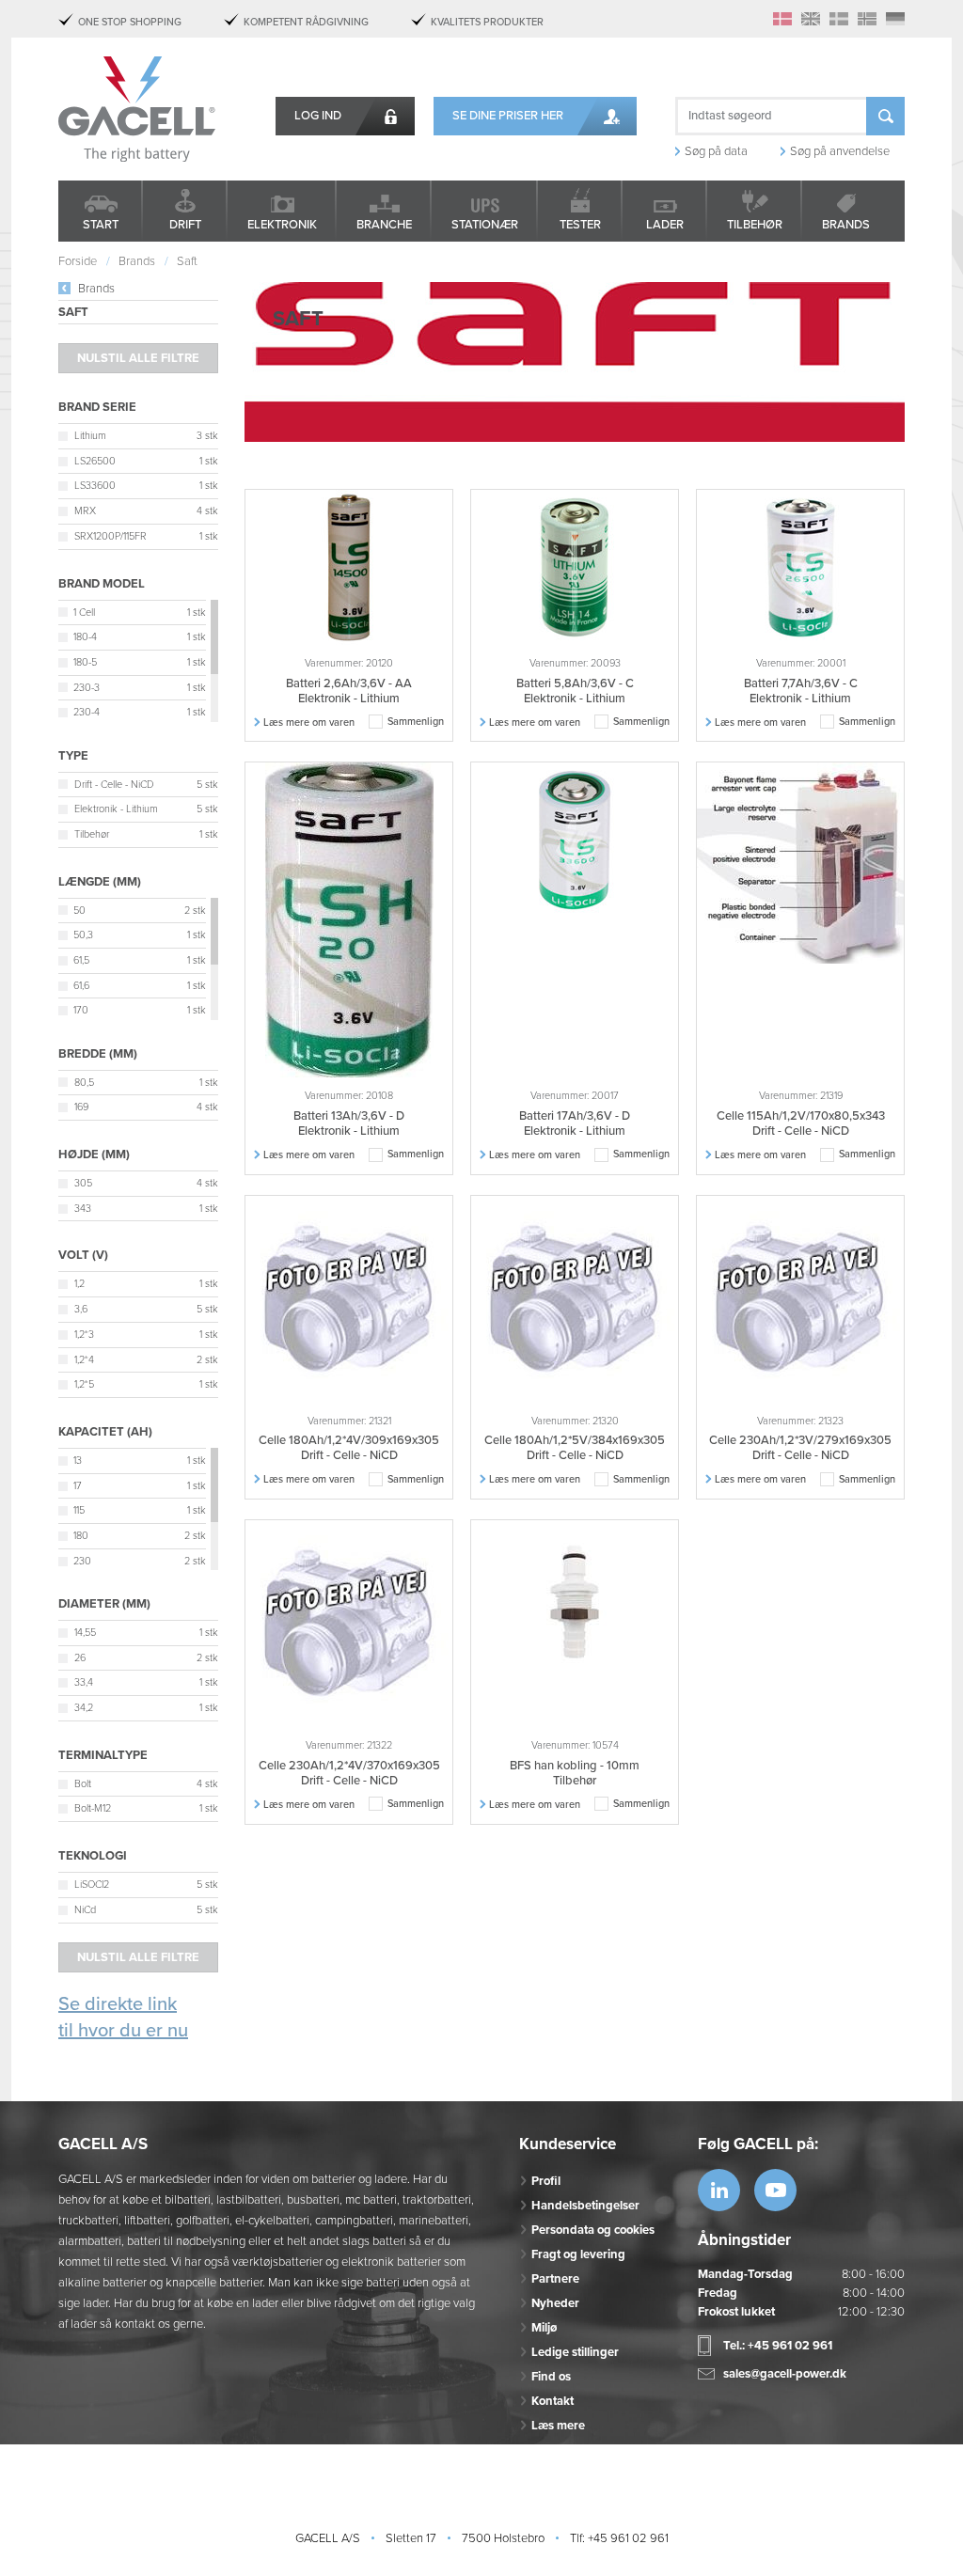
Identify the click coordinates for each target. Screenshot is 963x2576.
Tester (580, 225)
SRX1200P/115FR (111, 536)
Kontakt (553, 2401)
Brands (846, 225)
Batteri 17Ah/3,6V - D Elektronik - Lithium (575, 1123)
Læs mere (558, 2426)
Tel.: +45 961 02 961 (778, 2346)
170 (81, 1010)
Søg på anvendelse (840, 151)
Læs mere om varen (309, 723)
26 (80, 1658)
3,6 (81, 1309)
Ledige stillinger (575, 2352)
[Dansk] (782, 19)
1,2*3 (84, 1335)
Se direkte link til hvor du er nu (123, 2018)
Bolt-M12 (93, 1808)
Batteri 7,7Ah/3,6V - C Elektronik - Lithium (801, 691)
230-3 (87, 688)
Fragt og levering (578, 2254)
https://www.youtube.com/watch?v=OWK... (775, 2190)
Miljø (544, 2328)
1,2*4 (84, 1360)
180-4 (85, 637)
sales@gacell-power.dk (785, 2374)
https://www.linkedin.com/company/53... (719, 2190)
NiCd (85, 1910)
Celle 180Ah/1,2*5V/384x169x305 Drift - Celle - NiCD (575, 1448)
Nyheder (555, 2303)
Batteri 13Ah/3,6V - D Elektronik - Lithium (349, 1123)
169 (81, 1107)
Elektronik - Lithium (116, 809)
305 (83, 1183)
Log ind (318, 116)
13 (78, 1461)
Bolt (83, 1784)
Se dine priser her (508, 116)
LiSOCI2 (92, 1885)
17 (78, 1486)
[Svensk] (839, 19)
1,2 (79, 1284)
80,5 (84, 1083)
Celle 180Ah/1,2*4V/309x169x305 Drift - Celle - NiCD (349, 1448)
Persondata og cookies (593, 2230)
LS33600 (95, 486)
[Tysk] (895, 19)
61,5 (81, 960)
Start (101, 225)
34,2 (84, 1708)
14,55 (85, 1633)
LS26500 (95, 461)
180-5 (85, 662)
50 (79, 911)
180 (81, 1536)
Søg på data (716, 151)
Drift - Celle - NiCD (114, 785)
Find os (551, 2377)
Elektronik (282, 225)
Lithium (90, 436)
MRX (85, 511)
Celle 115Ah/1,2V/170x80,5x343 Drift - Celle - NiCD (801, 1123)
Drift (185, 225)
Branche (384, 225)
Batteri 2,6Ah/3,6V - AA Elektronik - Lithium (349, 691)
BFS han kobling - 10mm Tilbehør (575, 1773)
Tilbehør (755, 225)
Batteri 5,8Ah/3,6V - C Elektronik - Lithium (575, 691)
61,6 (81, 986)
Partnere (555, 2279)
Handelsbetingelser (585, 2206)
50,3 (83, 935)
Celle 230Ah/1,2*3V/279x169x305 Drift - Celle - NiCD (800, 1448)
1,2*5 (84, 1384)
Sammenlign (416, 722)
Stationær (485, 225)
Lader (665, 225)
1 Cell (84, 613)
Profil (546, 2181)
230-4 (87, 712)
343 (83, 1209)
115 (79, 1510)
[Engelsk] (811, 19)
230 (82, 1561)
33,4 (84, 1682)
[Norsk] (867, 19)
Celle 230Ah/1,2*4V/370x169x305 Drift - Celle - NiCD (349, 1773)
